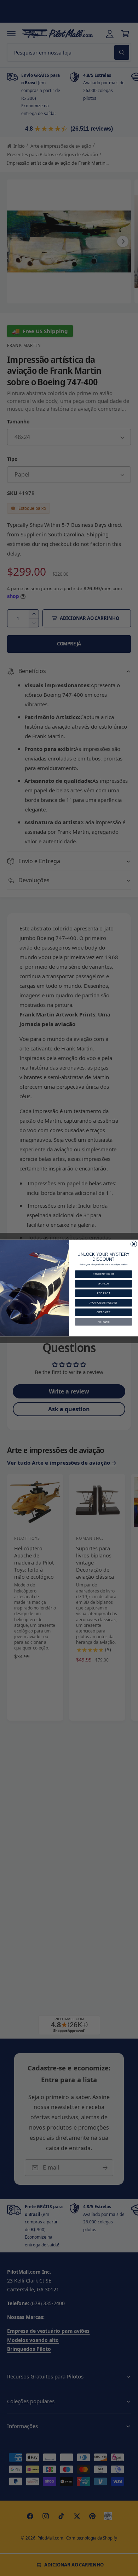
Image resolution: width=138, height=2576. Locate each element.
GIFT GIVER (103, 1312)
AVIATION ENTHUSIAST (103, 1303)
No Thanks (104, 1321)
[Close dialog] (134, 1244)
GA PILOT (103, 1284)
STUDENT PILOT (103, 1274)
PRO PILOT (103, 1293)
